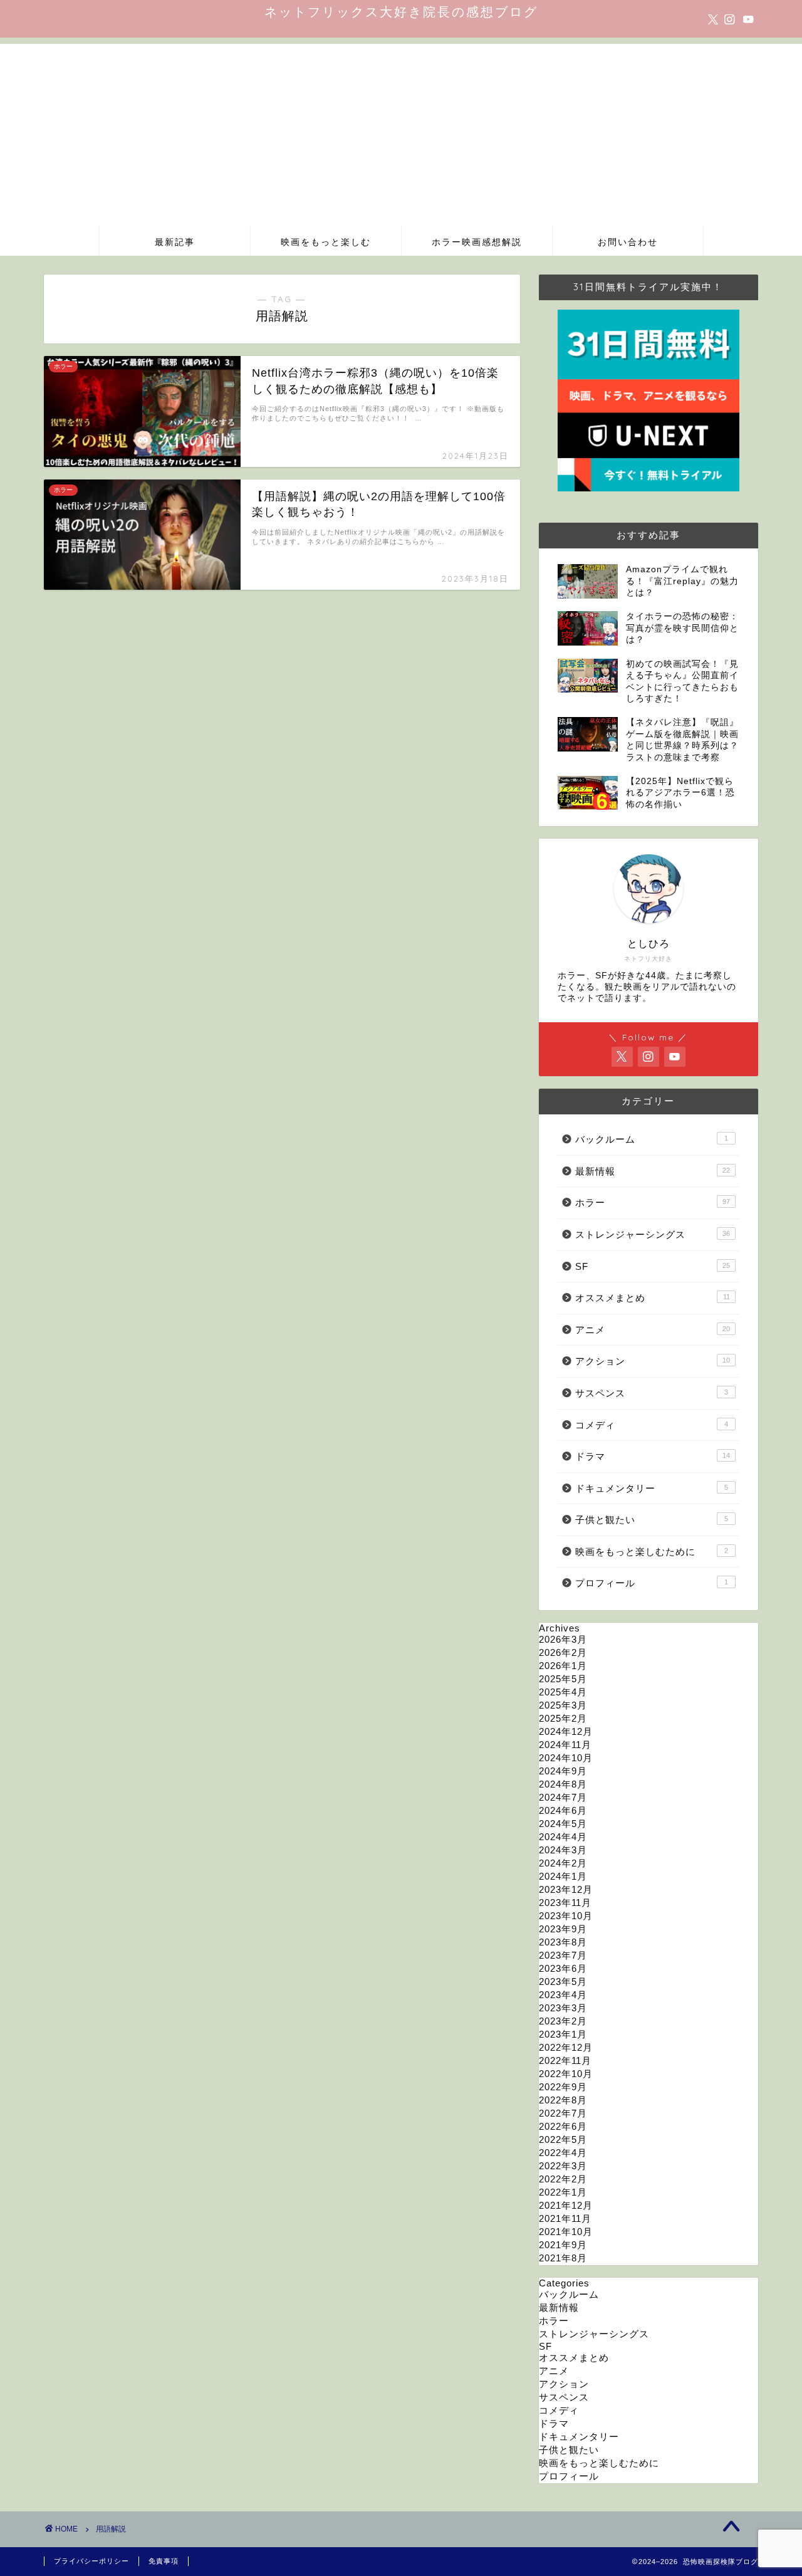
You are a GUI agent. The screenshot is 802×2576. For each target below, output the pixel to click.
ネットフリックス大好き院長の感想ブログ (401, 12)
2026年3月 (563, 1639)
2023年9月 (563, 1929)
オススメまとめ (653, 1298)
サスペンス (652, 1393)
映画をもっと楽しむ (326, 242)
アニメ (653, 1330)
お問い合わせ (628, 242)
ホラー (653, 1202)
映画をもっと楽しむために (652, 1552)
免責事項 (164, 2561)
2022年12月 (566, 2047)
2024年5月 (563, 1824)
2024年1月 (563, 1876)
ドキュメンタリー (652, 1488)
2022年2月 (563, 2179)
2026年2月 (563, 1652)
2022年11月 (565, 2060)
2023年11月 (565, 1903)
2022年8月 (563, 2100)
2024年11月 (565, 1745)
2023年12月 (566, 1889)
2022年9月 (563, 2087)
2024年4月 (563, 1837)
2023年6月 (563, 1968)
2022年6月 (563, 2126)
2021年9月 (563, 2245)
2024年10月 (566, 1758)
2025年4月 (563, 1692)
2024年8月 (563, 1784)
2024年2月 (563, 1863)
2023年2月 (563, 2021)
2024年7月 (563, 1797)
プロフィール (652, 1583)
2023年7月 (563, 1955)
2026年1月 (563, 1666)
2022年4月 (563, 2153)
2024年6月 (563, 1810)
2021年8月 (563, 2258)
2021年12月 (566, 2205)
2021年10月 (566, 2232)
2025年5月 (563, 1679)
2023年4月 (563, 1995)
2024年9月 (563, 1771)
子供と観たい (652, 1520)
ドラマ (653, 1456)
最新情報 (653, 1171)
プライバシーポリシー (91, 2561)
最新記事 (175, 242)
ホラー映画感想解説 (477, 242)
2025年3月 (563, 1705)
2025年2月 (563, 1718)
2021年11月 (565, 2218)
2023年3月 (563, 2008)
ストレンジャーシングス (653, 1234)
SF (653, 1266)
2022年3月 (563, 2166)
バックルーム (652, 1139)
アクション (653, 1361)
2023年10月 (566, 1916)
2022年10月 (566, 2074)
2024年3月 (563, 1850)
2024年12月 (566, 1731)
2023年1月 (563, 2034)
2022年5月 (563, 2139)
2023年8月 (563, 1942)
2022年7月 (563, 2113)
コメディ (652, 1425)
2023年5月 (563, 1982)
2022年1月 (563, 2192)
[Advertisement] (401, 132)
